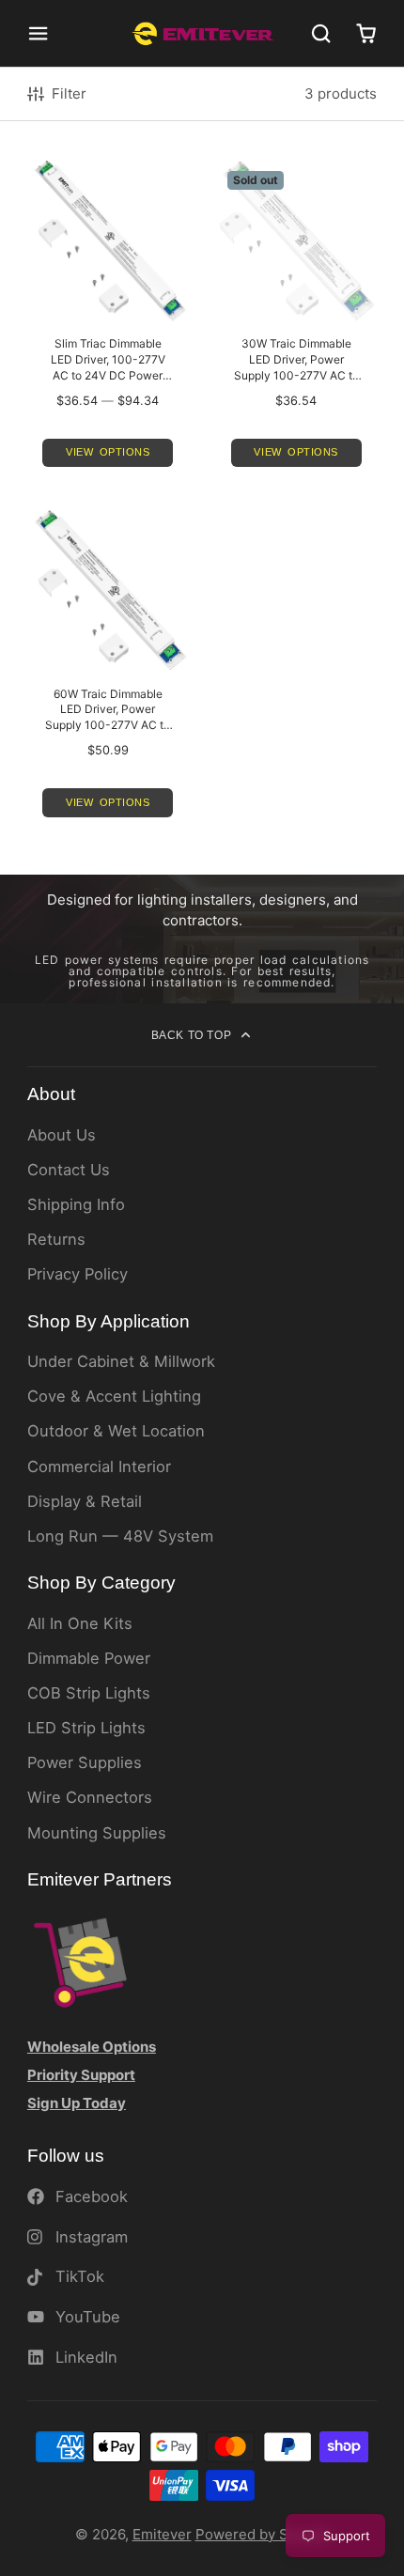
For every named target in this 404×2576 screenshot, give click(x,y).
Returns (56, 1239)
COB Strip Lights (89, 1693)
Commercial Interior (99, 1466)
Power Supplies (85, 1762)
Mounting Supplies (97, 1833)
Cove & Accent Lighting (114, 1396)
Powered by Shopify (263, 2534)
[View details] (80, 1961)
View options (108, 452)
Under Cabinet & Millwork (121, 1361)
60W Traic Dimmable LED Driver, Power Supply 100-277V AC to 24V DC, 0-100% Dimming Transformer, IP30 (108, 671)
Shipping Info (76, 1204)
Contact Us (69, 1170)
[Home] (202, 33)
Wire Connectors (90, 1797)
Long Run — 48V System (120, 1536)
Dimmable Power (89, 1658)
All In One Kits (80, 1623)
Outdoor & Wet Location (116, 1431)
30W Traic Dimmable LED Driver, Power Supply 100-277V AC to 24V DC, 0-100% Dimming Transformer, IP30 (296, 321)
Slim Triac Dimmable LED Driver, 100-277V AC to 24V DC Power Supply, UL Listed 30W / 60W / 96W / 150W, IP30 (108, 321)
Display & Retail (85, 1501)
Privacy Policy (78, 1274)
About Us (62, 1135)
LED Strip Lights (86, 1728)
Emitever (162, 2534)
